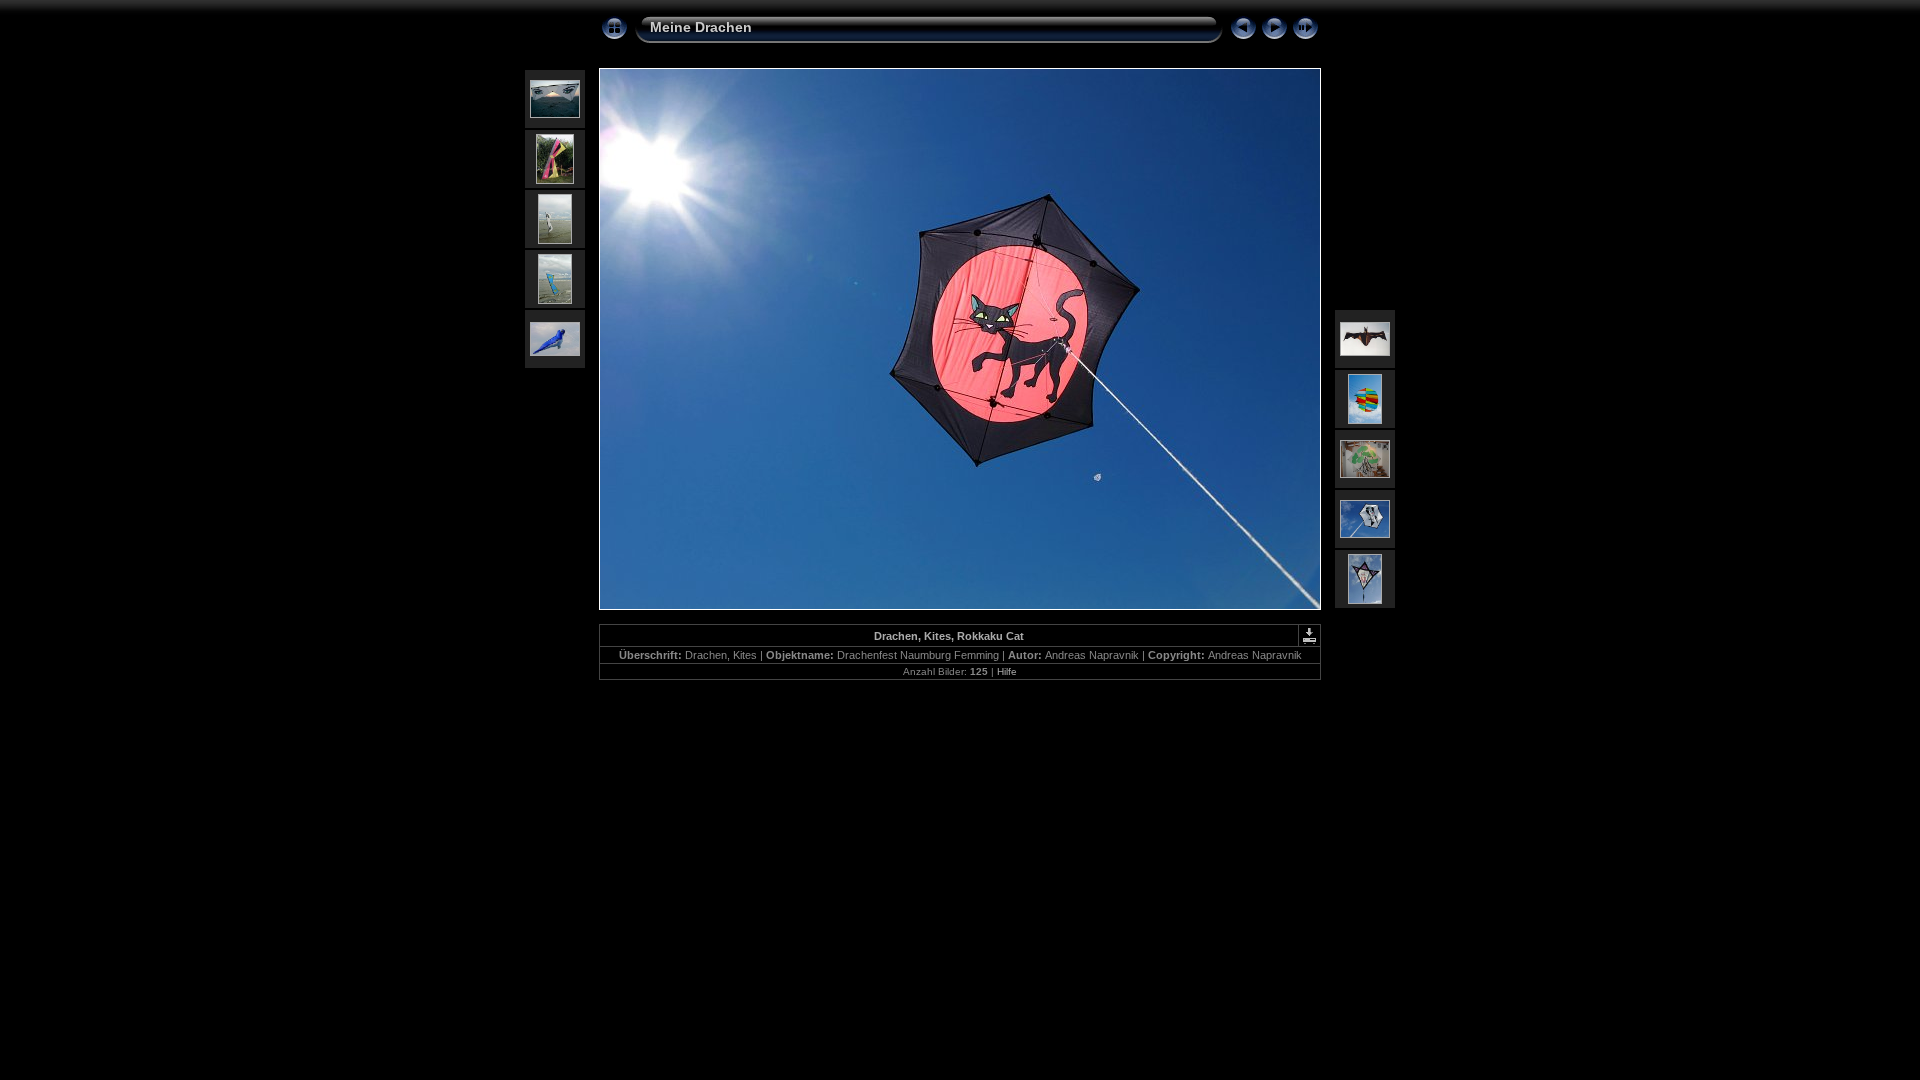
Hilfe (1007, 671)
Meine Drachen (701, 27)
